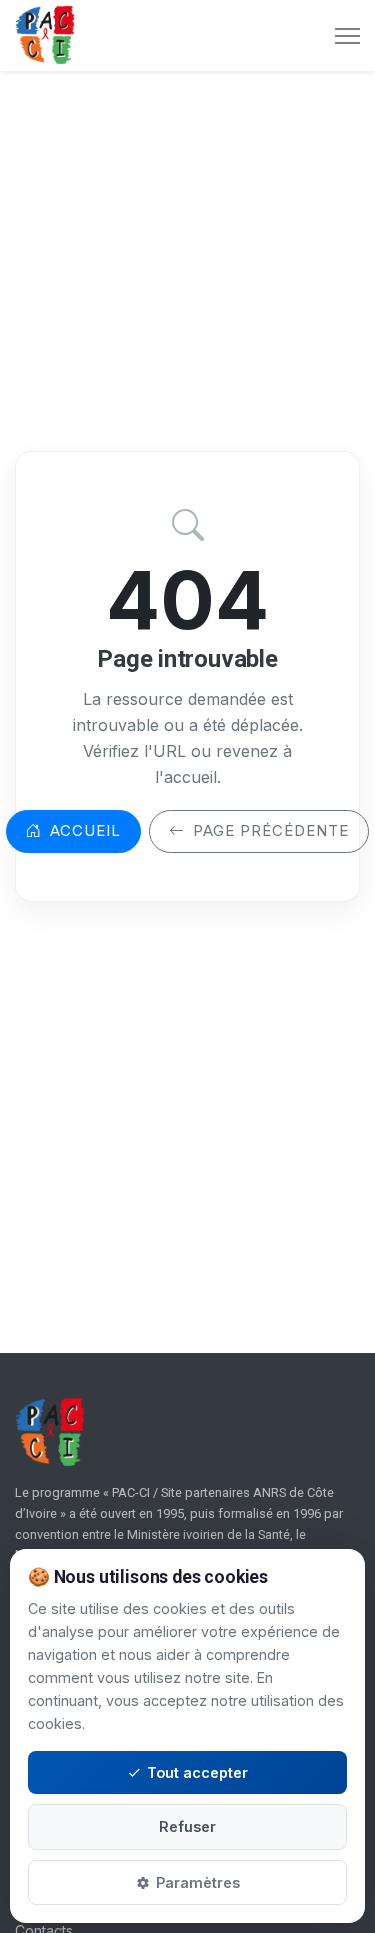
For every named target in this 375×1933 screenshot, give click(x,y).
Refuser (187, 1826)
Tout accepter (197, 1772)
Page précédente (271, 830)
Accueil (85, 830)
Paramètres (198, 1882)
